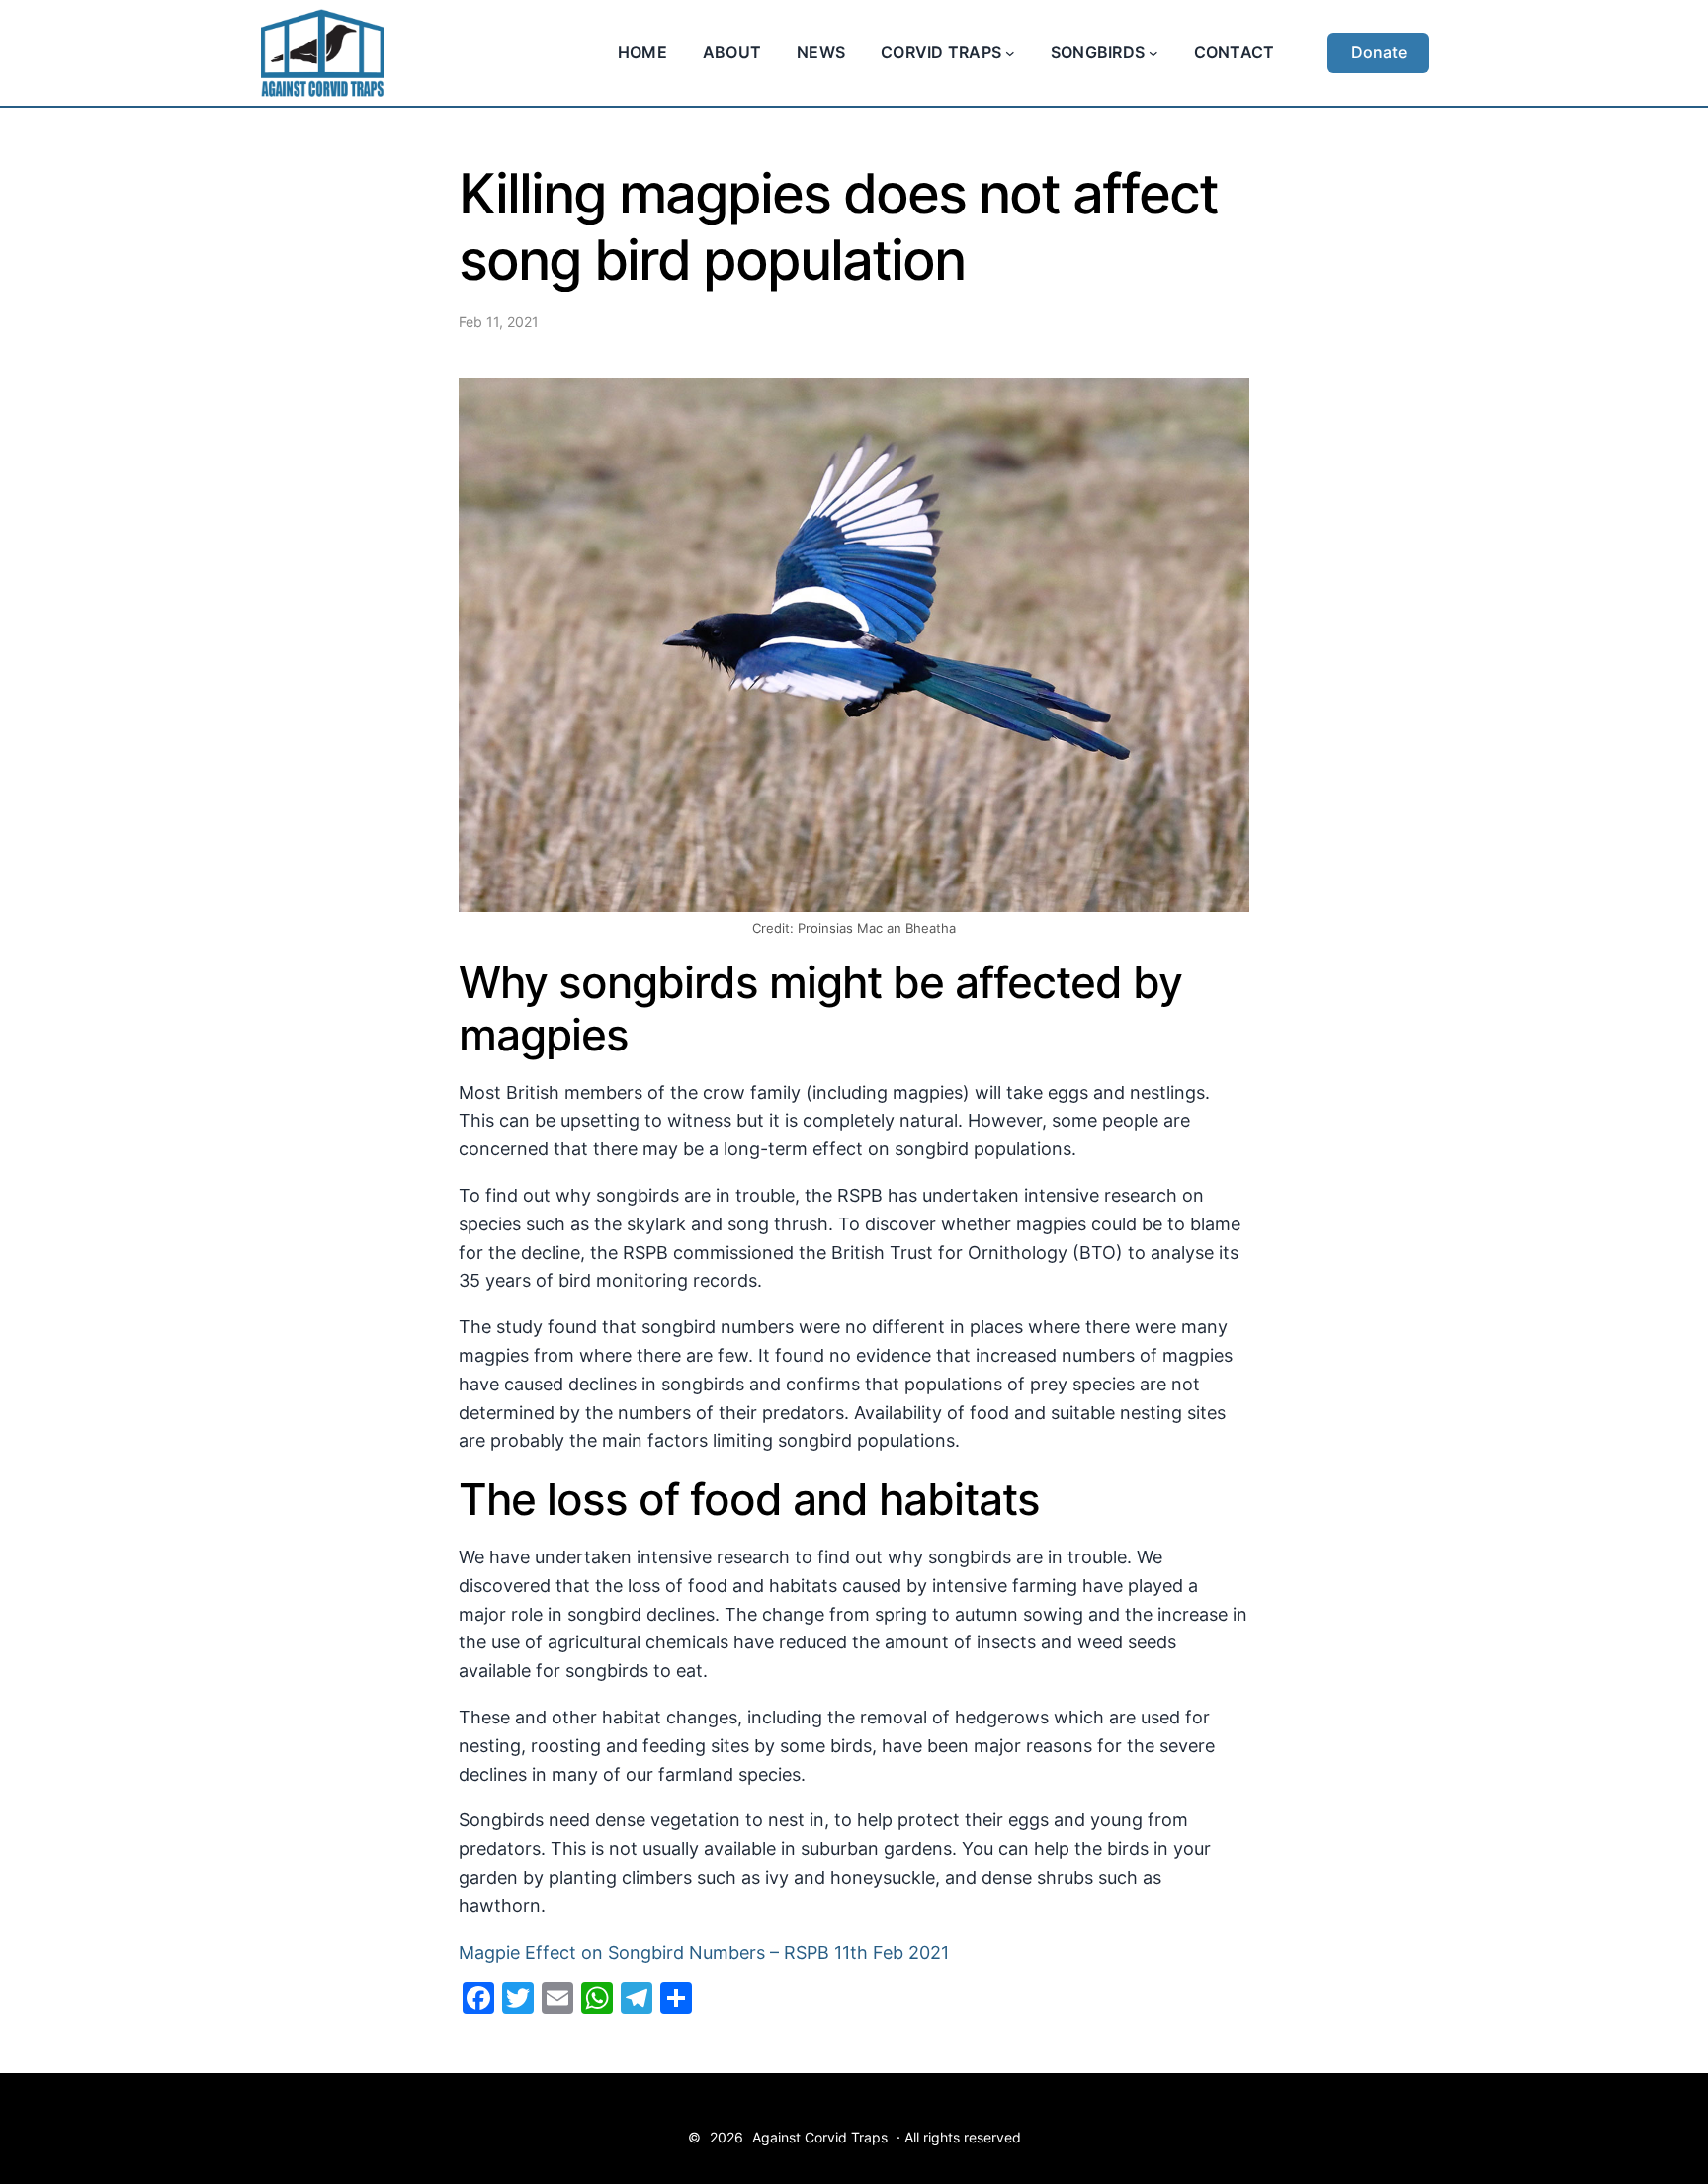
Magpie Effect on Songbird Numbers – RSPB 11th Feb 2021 (704, 1952)
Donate (1379, 52)
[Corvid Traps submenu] (1010, 53)
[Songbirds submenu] (1153, 53)
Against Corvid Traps (820, 2137)
